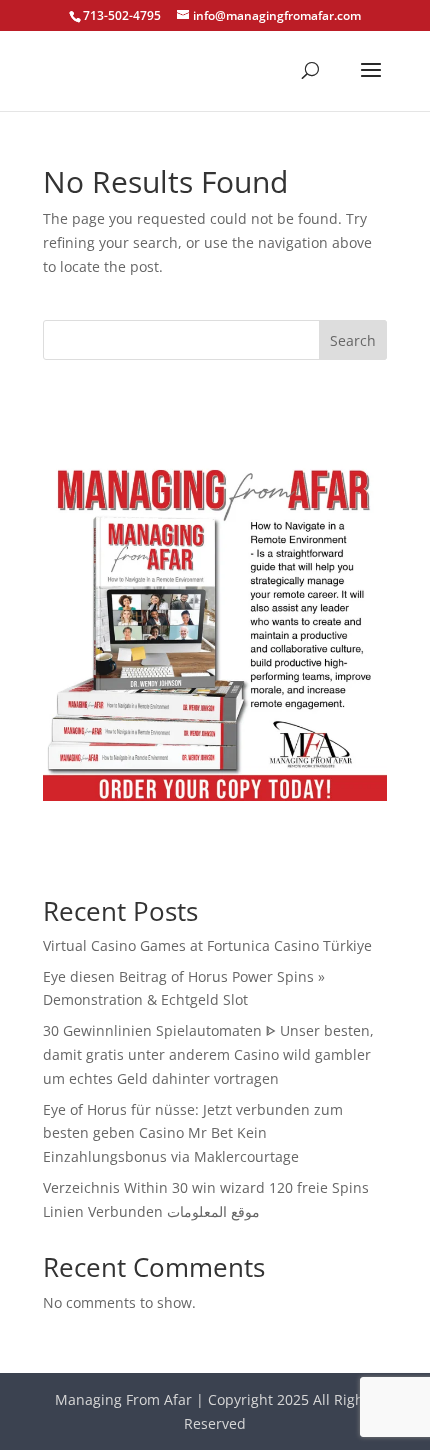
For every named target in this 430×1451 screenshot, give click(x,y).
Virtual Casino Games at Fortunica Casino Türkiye (207, 945)
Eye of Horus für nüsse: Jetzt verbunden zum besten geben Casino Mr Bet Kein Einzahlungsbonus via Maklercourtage (193, 1133)
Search (353, 340)
